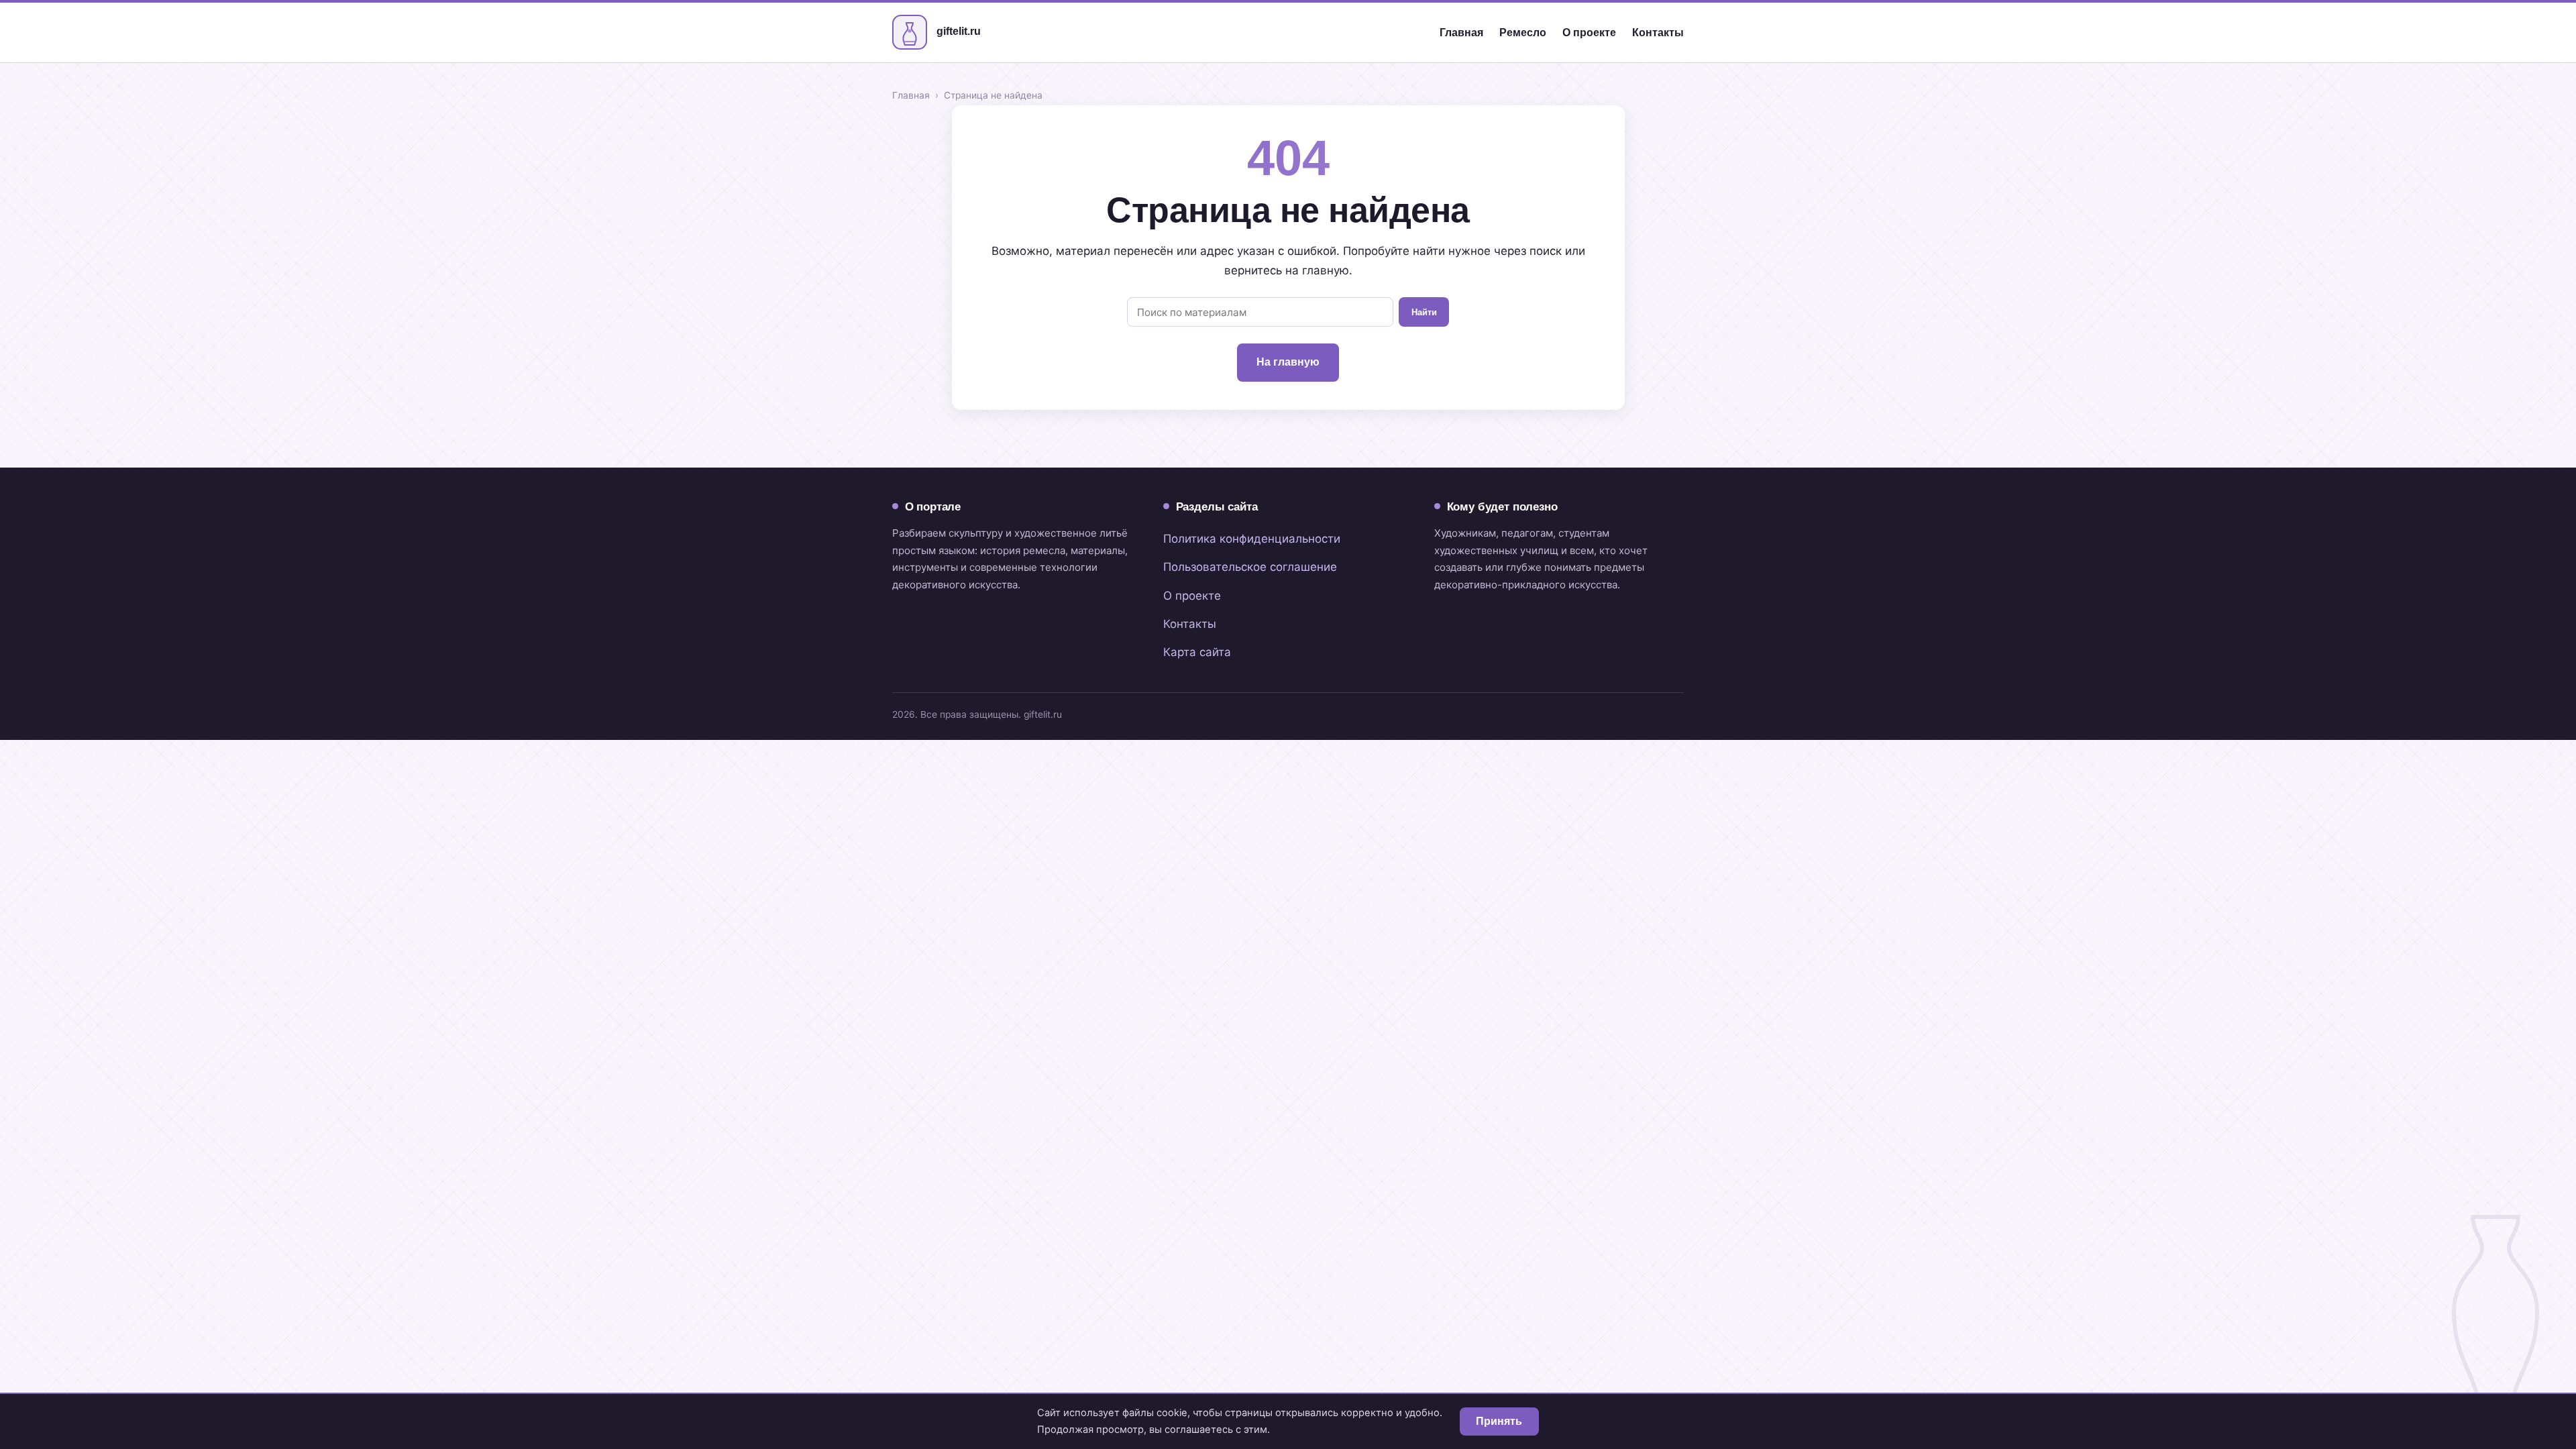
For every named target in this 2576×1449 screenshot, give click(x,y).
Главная (1461, 33)
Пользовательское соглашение (1250, 567)
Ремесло (1523, 33)
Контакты (1658, 33)
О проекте (1589, 33)
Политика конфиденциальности (1252, 539)
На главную (1288, 362)
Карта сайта (1197, 652)
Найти (1424, 312)
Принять (1499, 1421)
